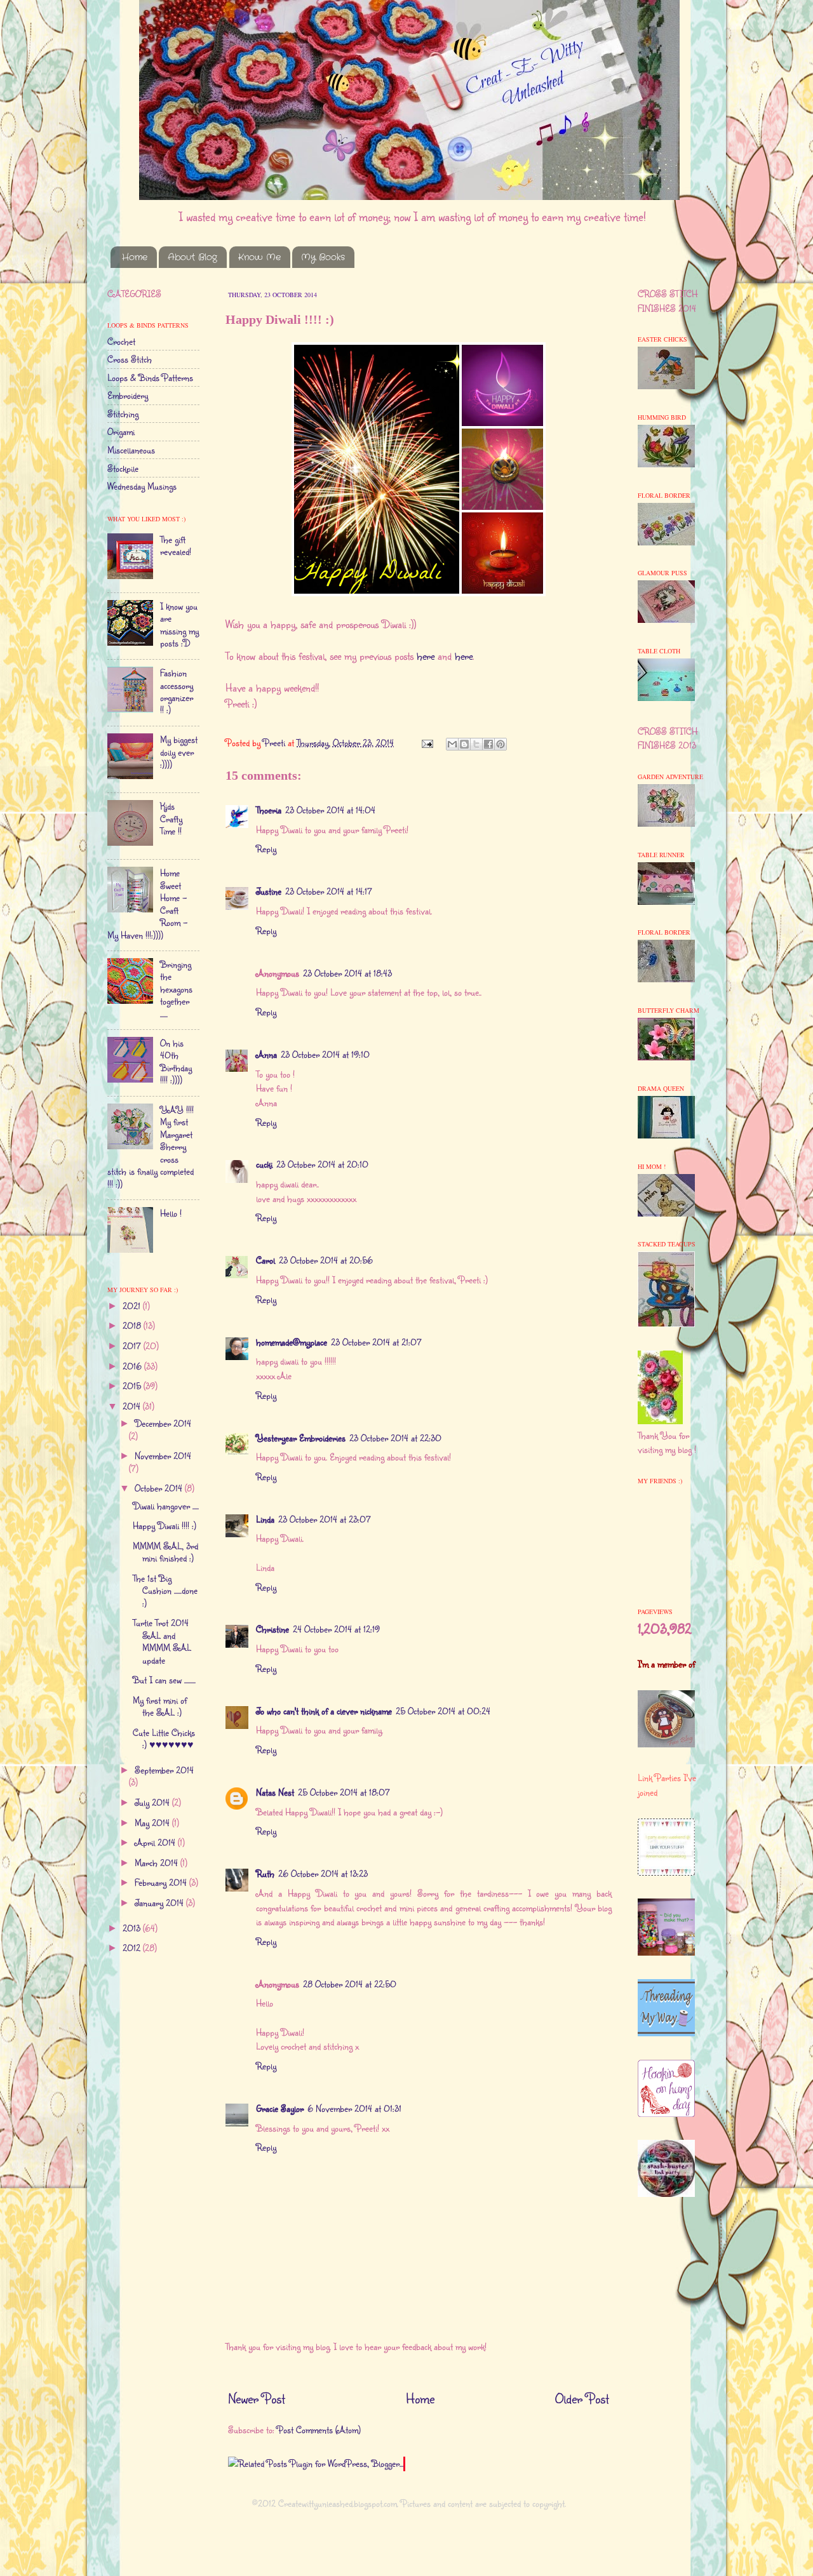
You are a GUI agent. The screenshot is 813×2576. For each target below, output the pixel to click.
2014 (133, 1406)
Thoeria (269, 810)
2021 (133, 1306)
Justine (269, 891)
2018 (133, 1325)
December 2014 (163, 1423)
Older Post (582, 2398)
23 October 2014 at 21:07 (376, 1342)
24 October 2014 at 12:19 (336, 1629)
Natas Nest (275, 1792)
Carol (265, 1260)
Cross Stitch (130, 359)
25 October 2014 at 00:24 (443, 1711)
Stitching (123, 414)
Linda (265, 1519)
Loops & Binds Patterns (150, 377)
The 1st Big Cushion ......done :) (165, 1591)
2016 (133, 1366)
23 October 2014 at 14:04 (330, 810)
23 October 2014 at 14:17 (329, 891)
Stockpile (123, 468)
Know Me (259, 257)
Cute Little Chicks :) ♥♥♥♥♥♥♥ (164, 1738)
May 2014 (153, 1823)
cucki (264, 1164)
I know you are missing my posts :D (179, 624)
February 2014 (162, 1882)
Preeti (275, 743)
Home (135, 257)
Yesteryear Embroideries (301, 1438)
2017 (133, 1346)
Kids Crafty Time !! (171, 818)
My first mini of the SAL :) (160, 1706)
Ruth (265, 1873)
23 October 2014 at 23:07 (325, 1519)
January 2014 (160, 1903)
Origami (121, 431)
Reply (266, 849)
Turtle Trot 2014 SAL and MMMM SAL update (162, 1641)
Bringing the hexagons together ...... (176, 989)
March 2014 (158, 1863)
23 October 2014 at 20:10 (322, 1164)
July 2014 (153, 1802)
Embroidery (128, 395)
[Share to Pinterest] (501, 744)
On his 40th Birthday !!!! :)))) (176, 1061)
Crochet (121, 341)
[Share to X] (476, 744)
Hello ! (171, 1213)
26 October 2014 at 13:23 (323, 1873)
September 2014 (164, 1770)
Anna (266, 1054)
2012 (133, 1948)
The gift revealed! (176, 545)
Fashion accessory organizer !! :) (177, 691)
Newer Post (257, 2398)
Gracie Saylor (280, 2108)
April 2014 (156, 1842)
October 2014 (160, 1488)
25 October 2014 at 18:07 (344, 1792)
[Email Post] (426, 743)
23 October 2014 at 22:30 (395, 1438)
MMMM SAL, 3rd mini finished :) (165, 1552)
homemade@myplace (292, 1342)
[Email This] (452, 744)
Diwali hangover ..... (166, 1506)
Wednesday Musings (142, 486)
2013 (133, 1928)
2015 (133, 1386)
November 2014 (163, 1456)
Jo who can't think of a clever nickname (324, 1711)
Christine (272, 1629)
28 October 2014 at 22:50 (350, 1984)
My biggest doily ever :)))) (179, 752)
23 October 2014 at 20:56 (326, 1260)
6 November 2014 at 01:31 (354, 2108)
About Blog (192, 257)
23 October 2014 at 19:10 (325, 1054)
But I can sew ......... (164, 1680)
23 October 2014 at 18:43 (347, 973)
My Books (323, 257)
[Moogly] (666, 2113)
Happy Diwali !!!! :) (165, 1525)
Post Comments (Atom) (319, 2430)
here (427, 656)
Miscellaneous (131, 450)
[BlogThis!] (464, 744)
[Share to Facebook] (488, 744)
